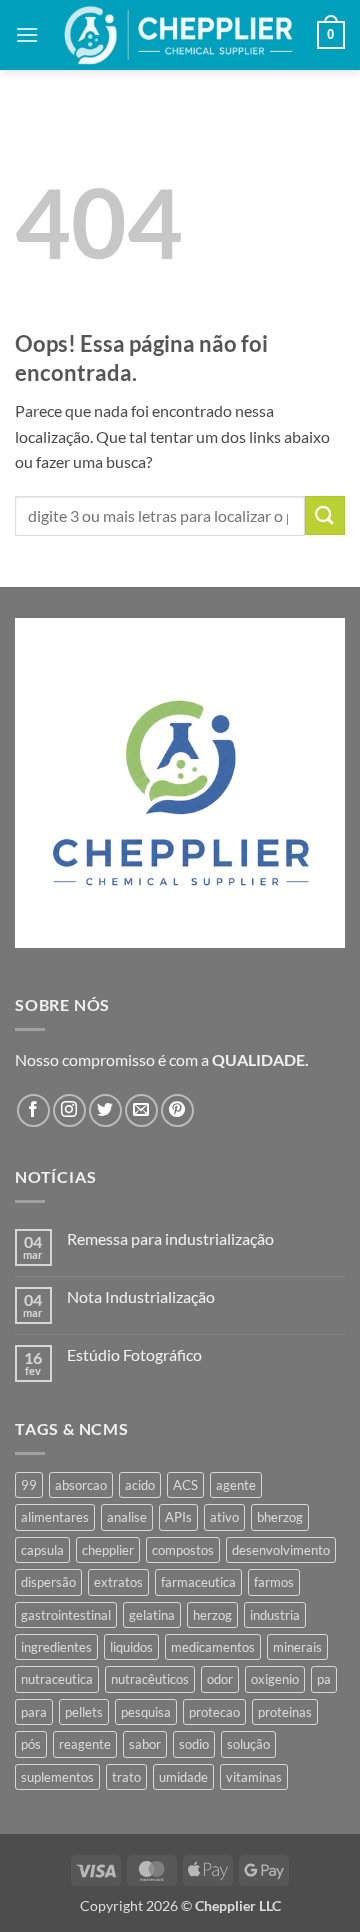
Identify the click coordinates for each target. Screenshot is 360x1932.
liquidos (131, 1647)
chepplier (108, 1550)
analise (127, 1517)
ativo (224, 1517)
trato (126, 1777)
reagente (85, 1744)
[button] (27, 34)
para (34, 1712)
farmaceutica (198, 1582)
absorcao (81, 1485)
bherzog (280, 1517)
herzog (212, 1615)
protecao (214, 1712)
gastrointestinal (66, 1615)
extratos (118, 1582)
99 (29, 1485)
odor (220, 1679)
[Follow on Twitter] (105, 1110)
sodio (194, 1744)
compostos (183, 1550)
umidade (183, 1777)
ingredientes (56, 1647)
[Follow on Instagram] (69, 1110)
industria (275, 1615)
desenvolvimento (281, 1550)
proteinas (285, 1712)
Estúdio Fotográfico (134, 1354)
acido (140, 1485)
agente (236, 1485)
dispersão (48, 1582)
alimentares (55, 1517)
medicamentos (213, 1647)
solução (248, 1744)
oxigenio (275, 1679)
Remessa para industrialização (170, 1238)
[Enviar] (325, 515)
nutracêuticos (150, 1679)
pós (31, 1744)
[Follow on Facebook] (33, 1110)
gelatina (152, 1615)
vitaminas (254, 1777)
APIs (178, 1517)
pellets (84, 1712)
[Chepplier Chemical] (178, 35)
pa (324, 1679)
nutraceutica (57, 1679)
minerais (297, 1647)
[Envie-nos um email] (141, 1110)
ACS (185, 1485)
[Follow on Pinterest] (177, 1110)
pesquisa (146, 1712)
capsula (42, 1550)
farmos (274, 1582)
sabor (145, 1744)
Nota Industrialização (141, 1296)
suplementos (57, 1777)
